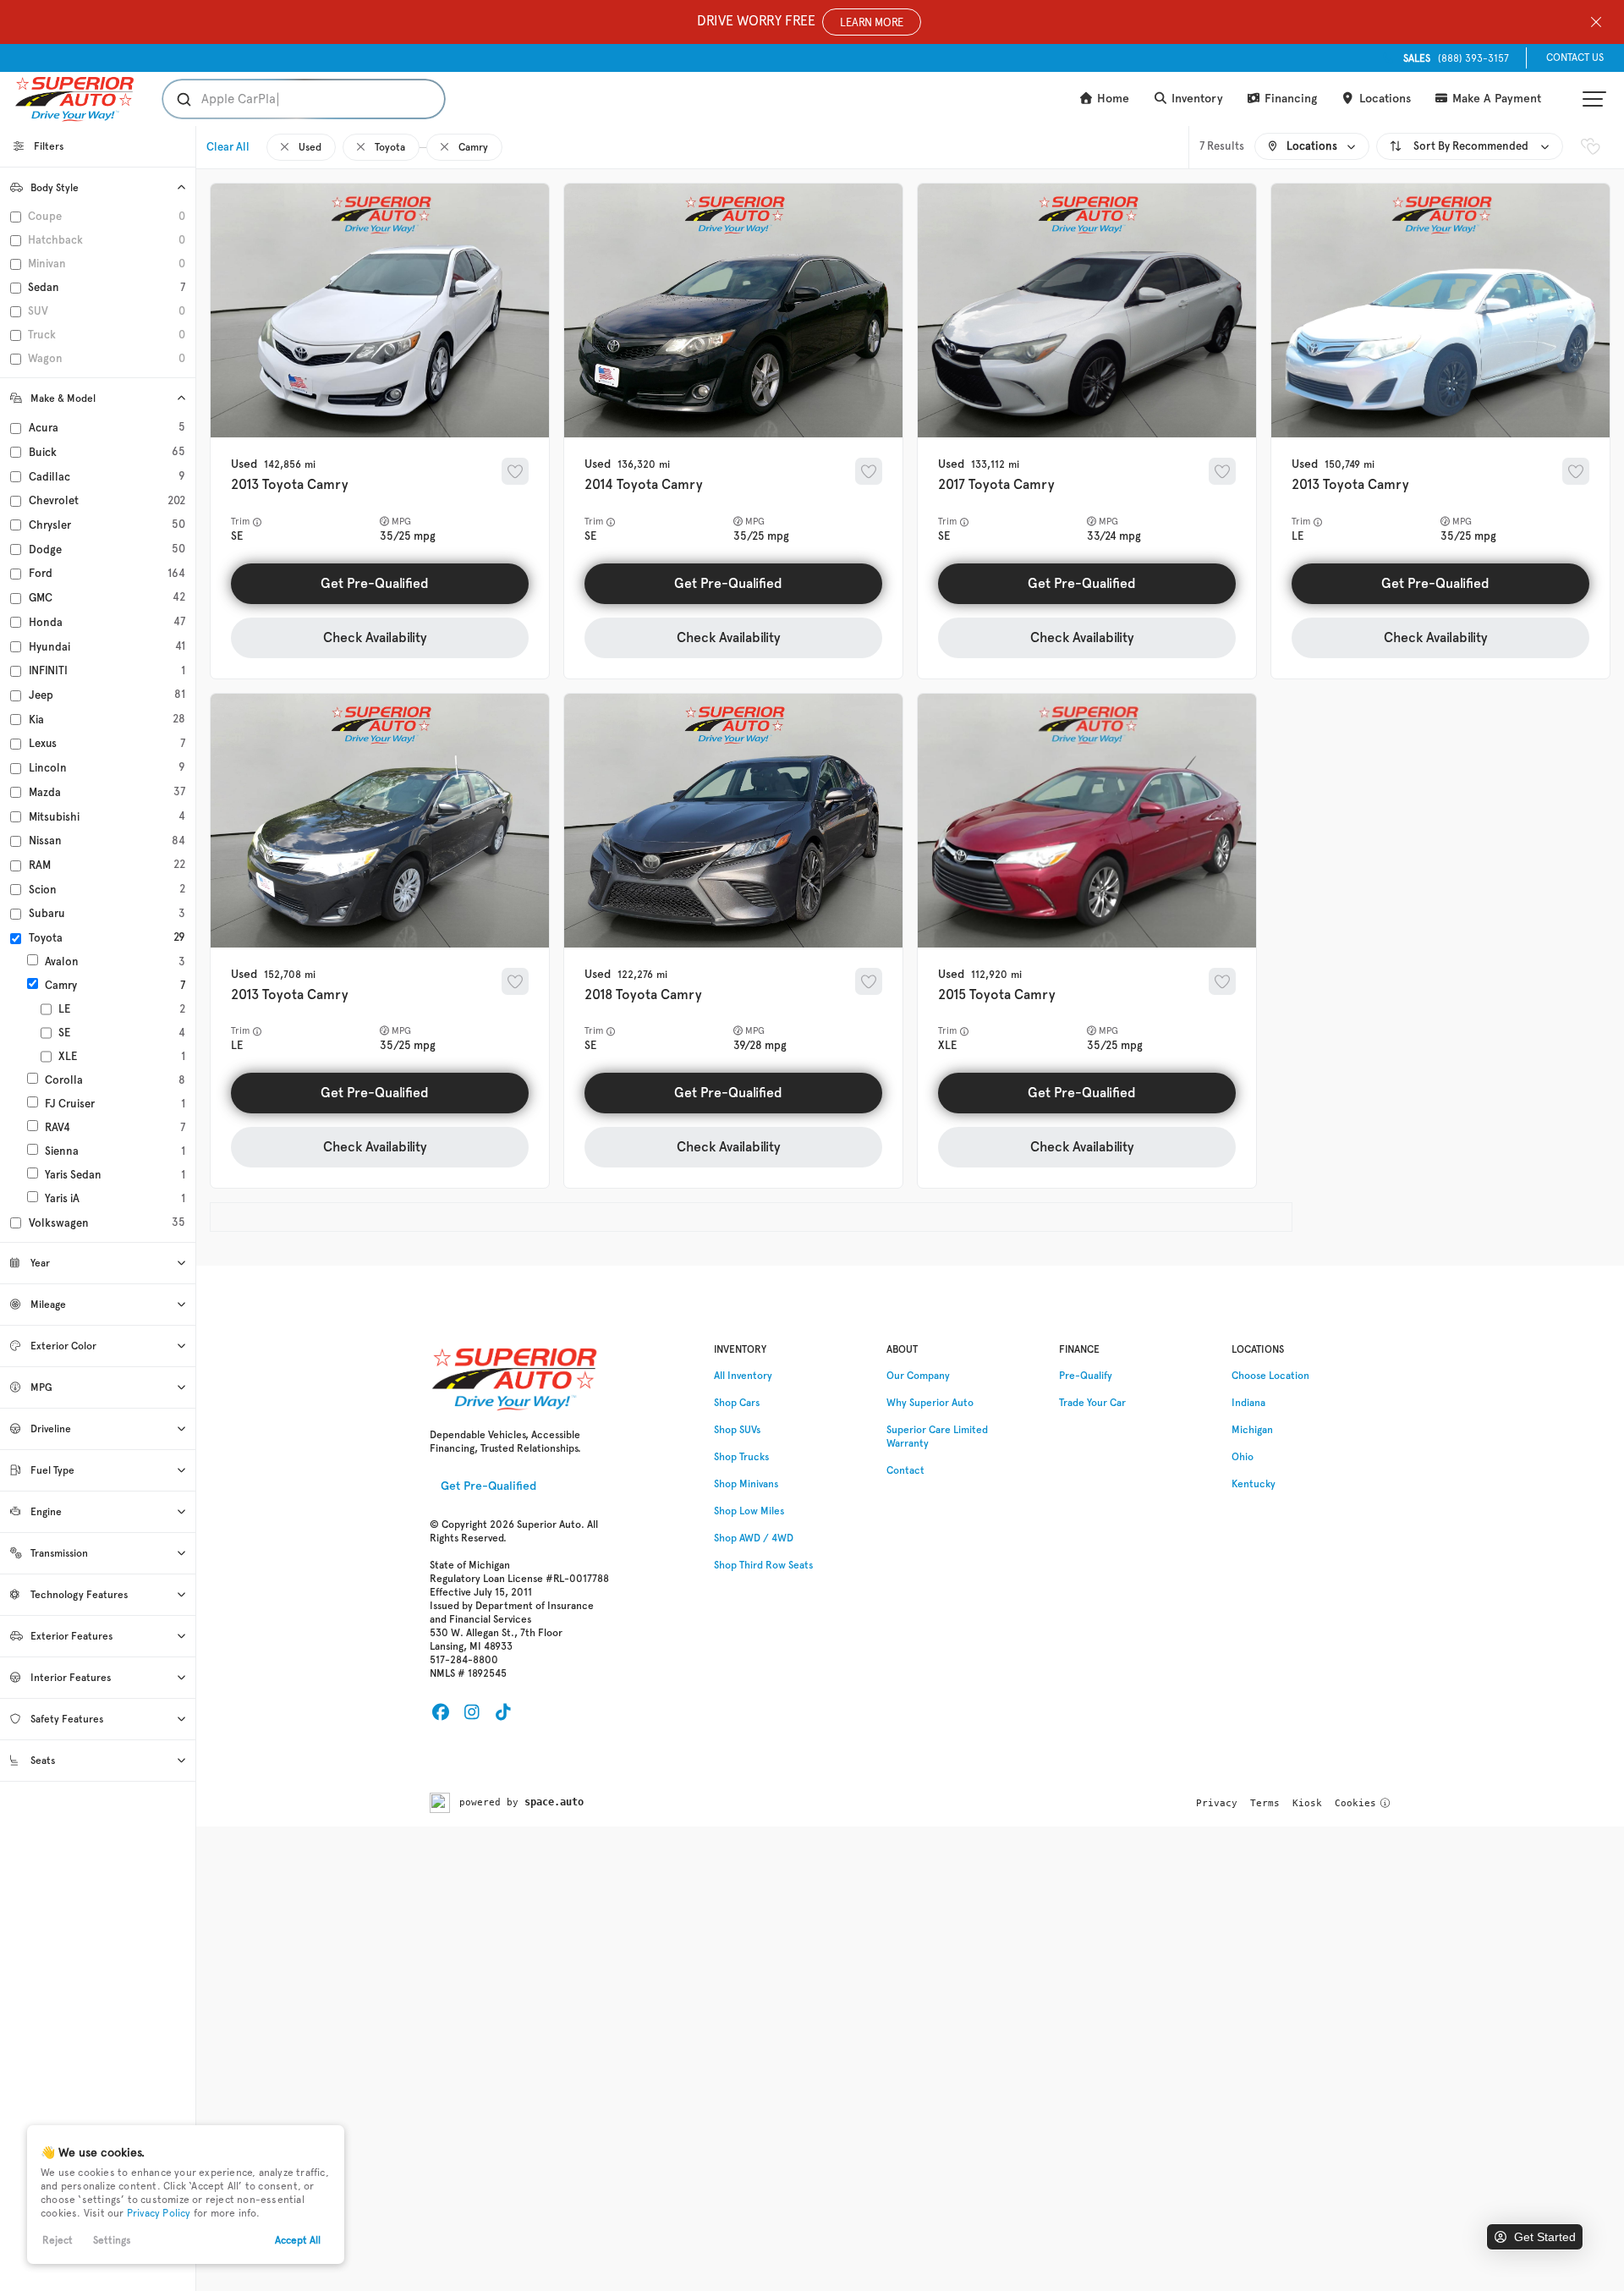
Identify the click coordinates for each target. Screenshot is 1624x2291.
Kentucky (1254, 1484)
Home (1111, 99)
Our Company (918, 1376)
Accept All (298, 2240)
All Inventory (743, 1376)
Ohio (1243, 1457)
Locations (1383, 99)
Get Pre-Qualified (375, 583)
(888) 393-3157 (1456, 58)
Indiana (1248, 1403)
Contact (905, 1470)
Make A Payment (1495, 99)
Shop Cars (737, 1403)
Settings (112, 2240)
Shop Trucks (741, 1457)
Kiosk (1307, 1803)
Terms (1265, 1803)
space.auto (554, 1802)
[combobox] (287, 99)
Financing (1289, 99)
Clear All (228, 147)
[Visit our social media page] (440, 1712)
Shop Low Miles (749, 1511)
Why (930, 1403)
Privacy (1217, 1803)
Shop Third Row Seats (763, 1565)
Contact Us (1575, 58)
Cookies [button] (1355, 1803)
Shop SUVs (737, 1430)
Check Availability (375, 637)
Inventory (1196, 99)
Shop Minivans (746, 1484)
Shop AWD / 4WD (754, 1538)
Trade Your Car (1092, 1403)
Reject (58, 2240)
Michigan (1252, 1430)
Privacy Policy (159, 2213)
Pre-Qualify (1086, 1376)
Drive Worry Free (800, 21)
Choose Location (1270, 1376)
